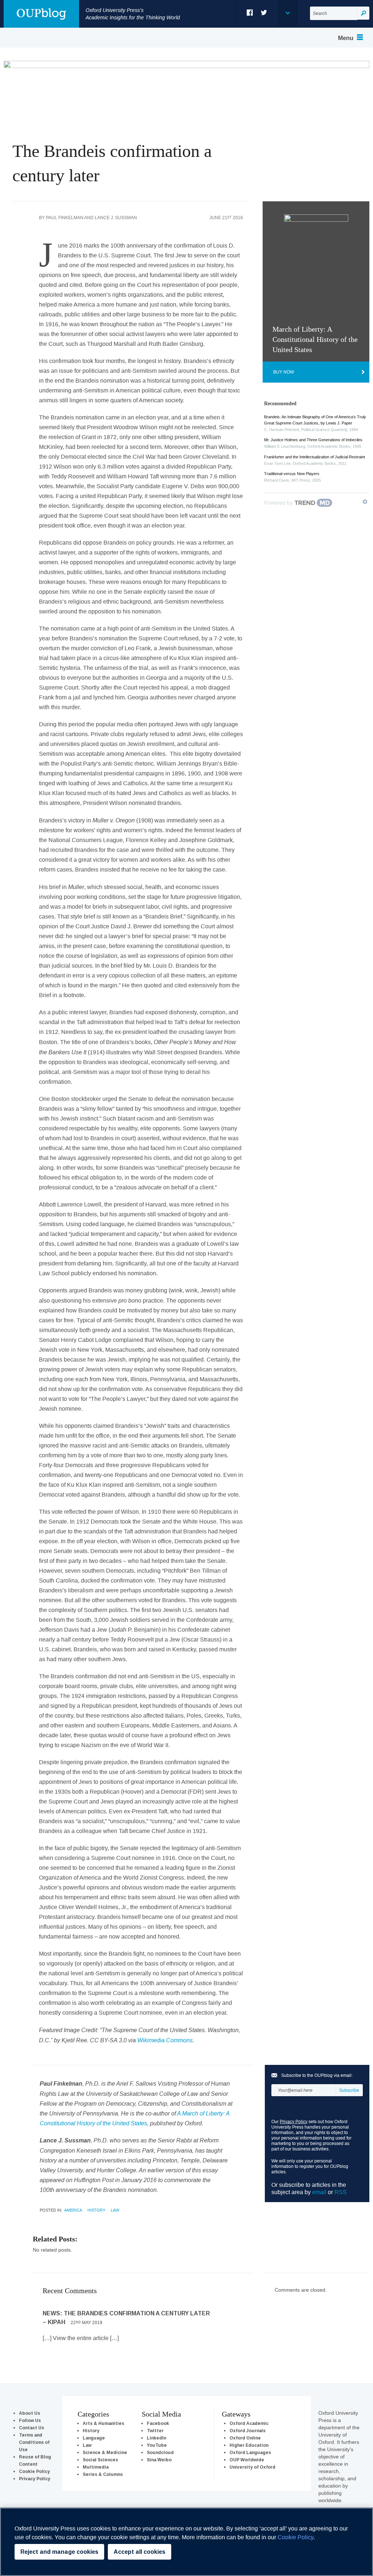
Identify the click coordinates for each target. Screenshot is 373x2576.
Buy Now (284, 372)
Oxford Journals (248, 2431)
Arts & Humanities (103, 2423)
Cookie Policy (34, 2471)
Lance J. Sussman (116, 218)
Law (115, 2210)
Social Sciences (100, 2460)
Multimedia (96, 2467)
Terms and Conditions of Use (34, 2442)
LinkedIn (156, 2438)
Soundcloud (160, 2452)
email (319, 2192)
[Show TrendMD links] (365, 502)
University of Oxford (252, 2467)
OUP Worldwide (247, 2460)
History (96, 2210)
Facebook (250, 13)
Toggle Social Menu (287, 13)
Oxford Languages (250, 2452)
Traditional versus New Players (292, 474)
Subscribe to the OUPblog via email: (317, 2075)
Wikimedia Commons (165, 2040)
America (73, 2210)
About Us (30, 2413)
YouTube (157, 2445)
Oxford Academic (249, 2423)
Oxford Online (245, 2438)
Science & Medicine (105, 2452)
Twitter (264, 13)
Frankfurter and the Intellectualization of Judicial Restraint (315, 457)
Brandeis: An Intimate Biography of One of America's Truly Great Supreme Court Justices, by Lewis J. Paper (315, 420)
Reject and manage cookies (59, 2552)
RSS (341, 2192)
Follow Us (30, 2420)
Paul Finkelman (65, 218)
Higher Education (249, 2445)
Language (94, 2438)
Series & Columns (103, 2474)
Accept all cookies (140, 2552)
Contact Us (32, 2428)
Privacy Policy (294, 2121)
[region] (186, 2542)
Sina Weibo (159, 2460)
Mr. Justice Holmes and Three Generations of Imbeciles (313, 440)
